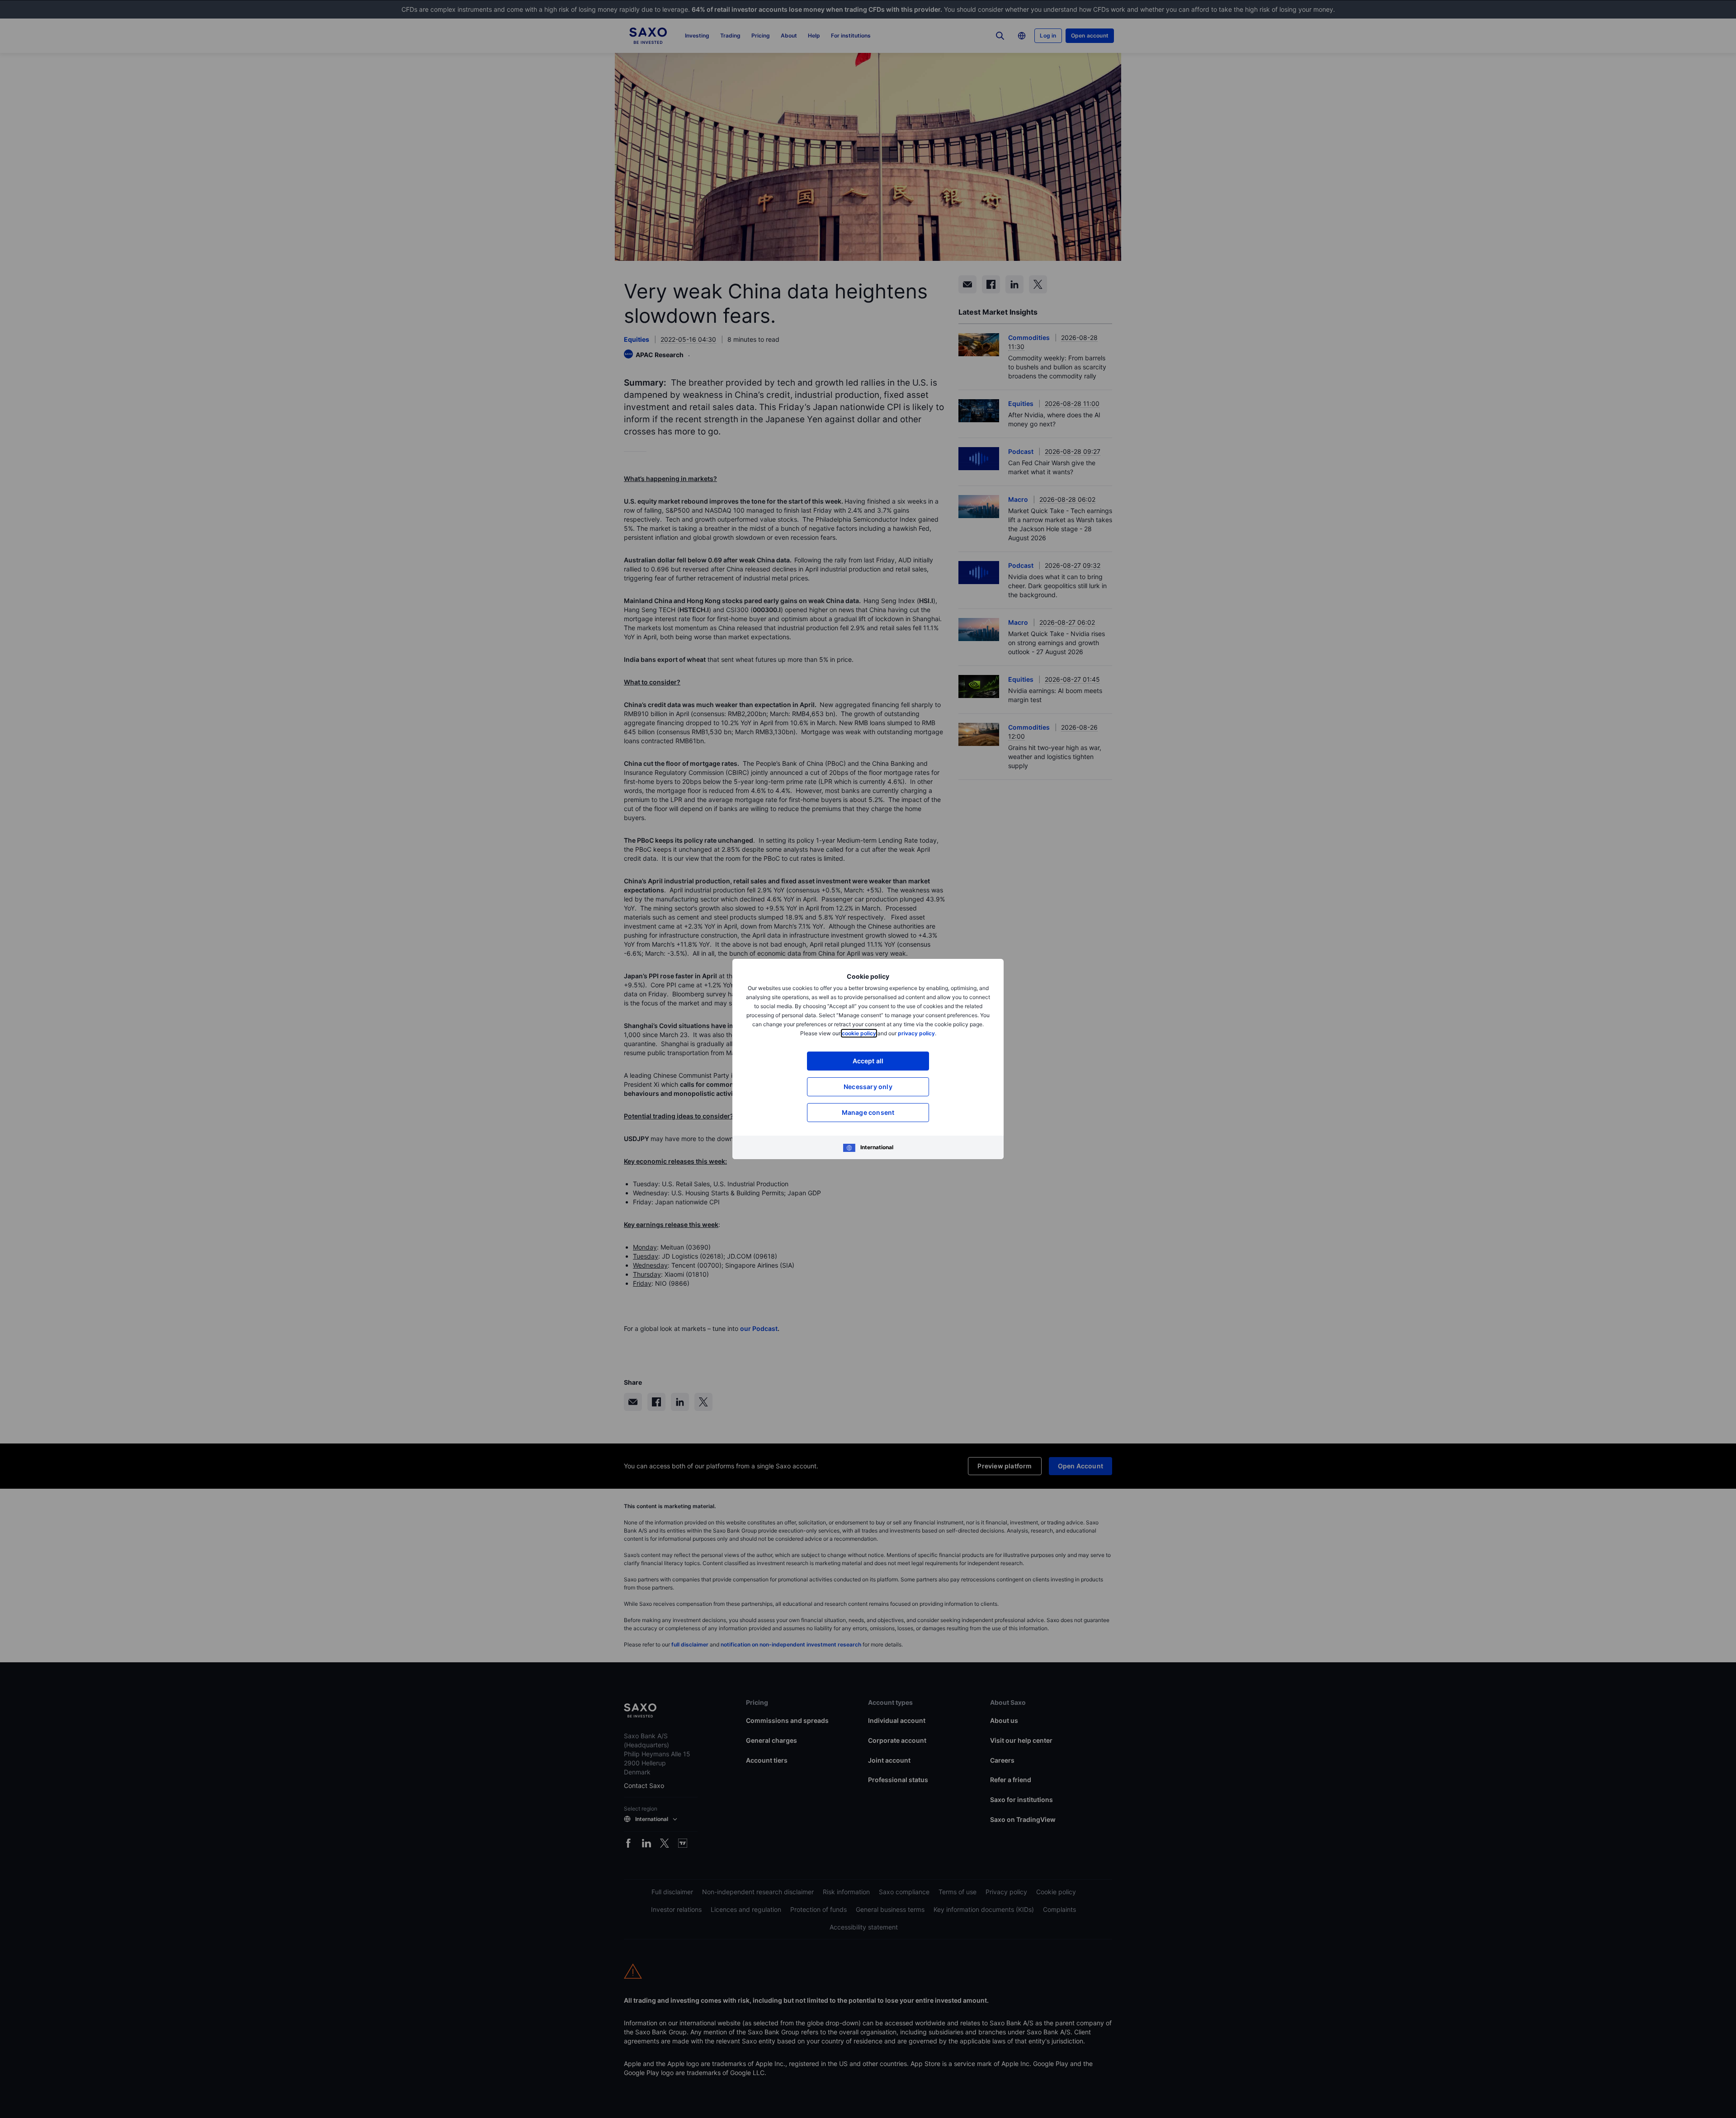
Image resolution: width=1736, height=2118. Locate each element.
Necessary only (868, 1087)
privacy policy (916, 1033)
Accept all (868, 1061)
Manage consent (868, 1112)
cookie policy (859, 1033)
